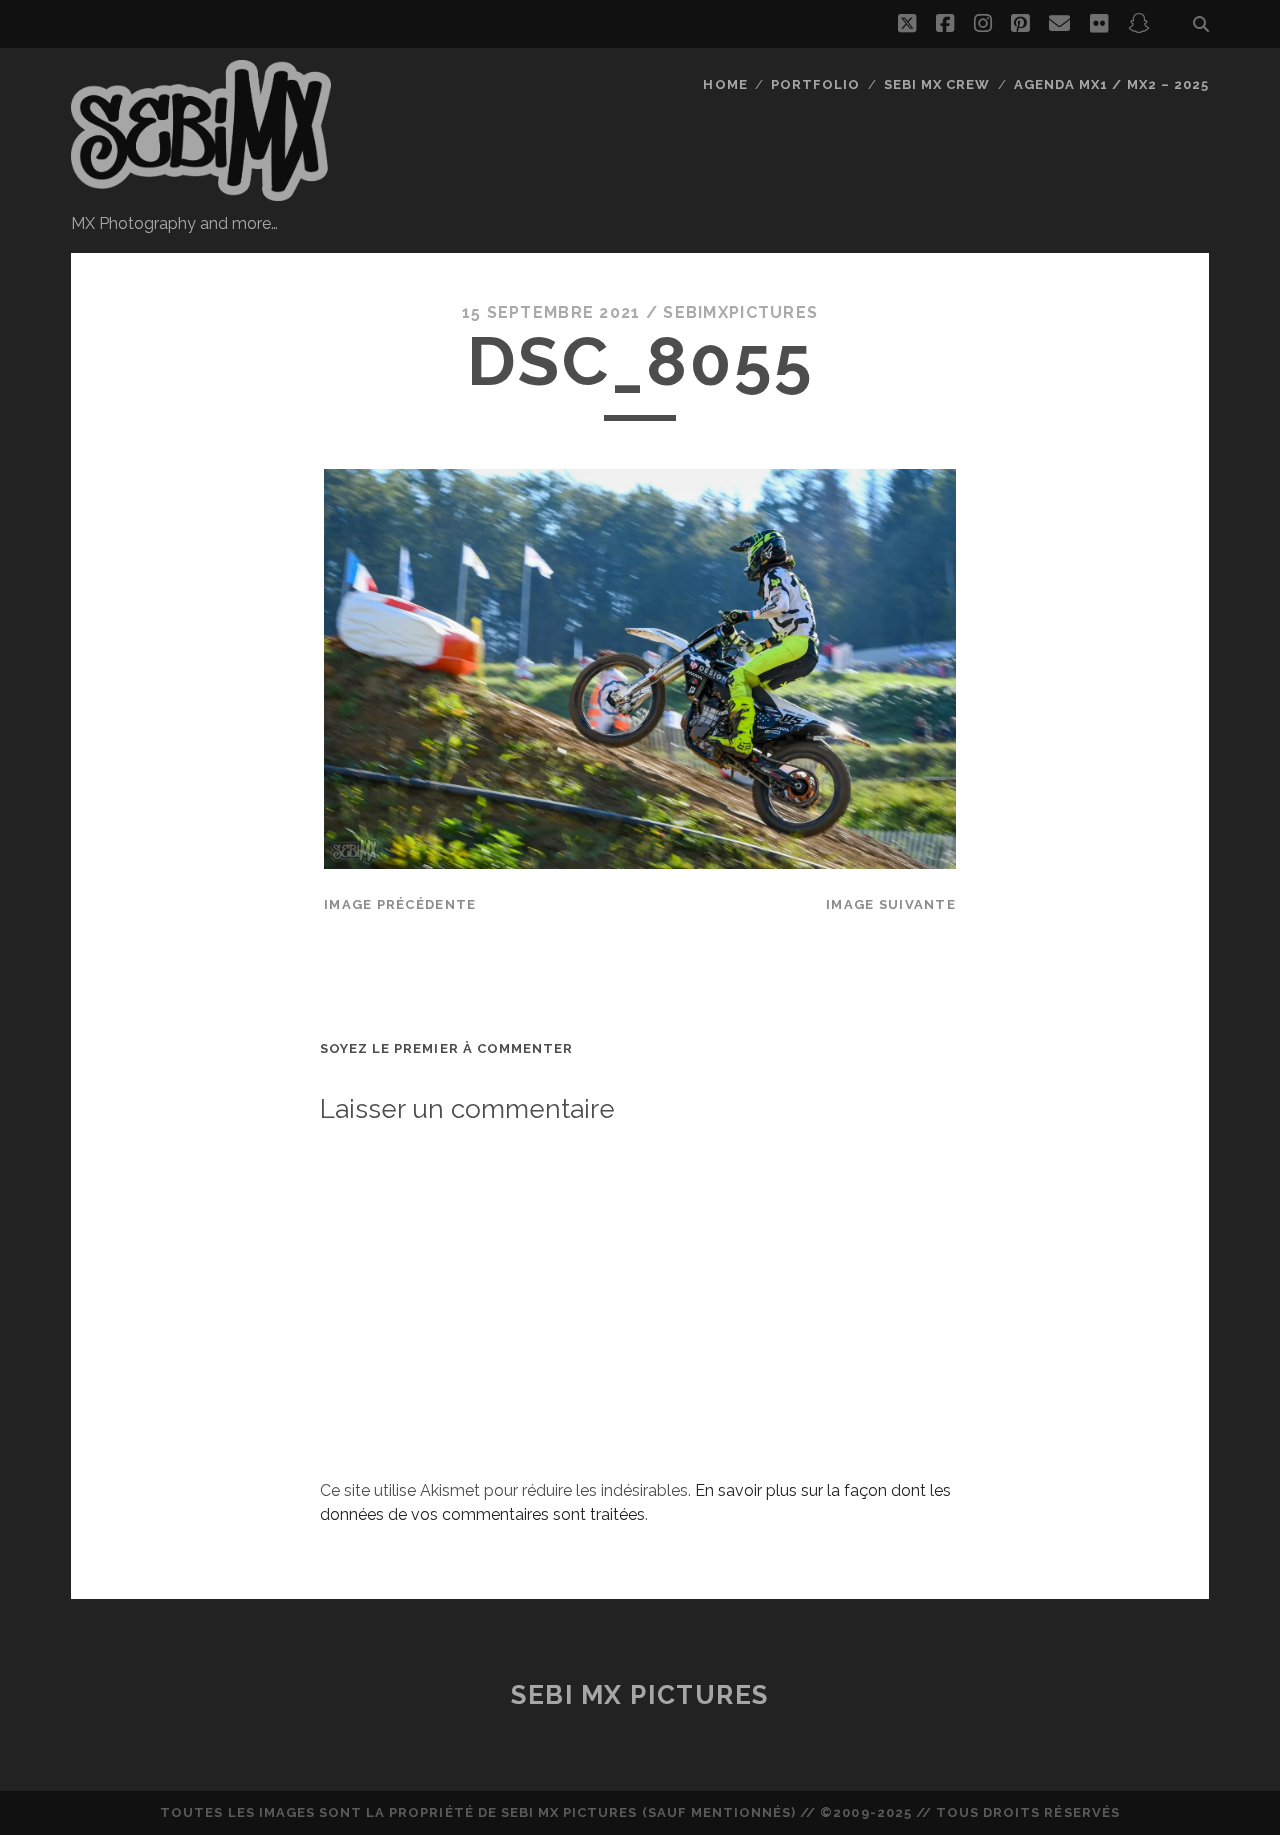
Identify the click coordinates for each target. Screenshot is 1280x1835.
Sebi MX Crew (937, 84)
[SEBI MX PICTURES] (201, 192)
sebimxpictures (740, 312)
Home (725, 84)
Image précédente (400, 904)
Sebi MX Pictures (640, 1695)
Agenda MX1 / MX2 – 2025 (1111, 84)
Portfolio (815, 84)
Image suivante (891, 904)
